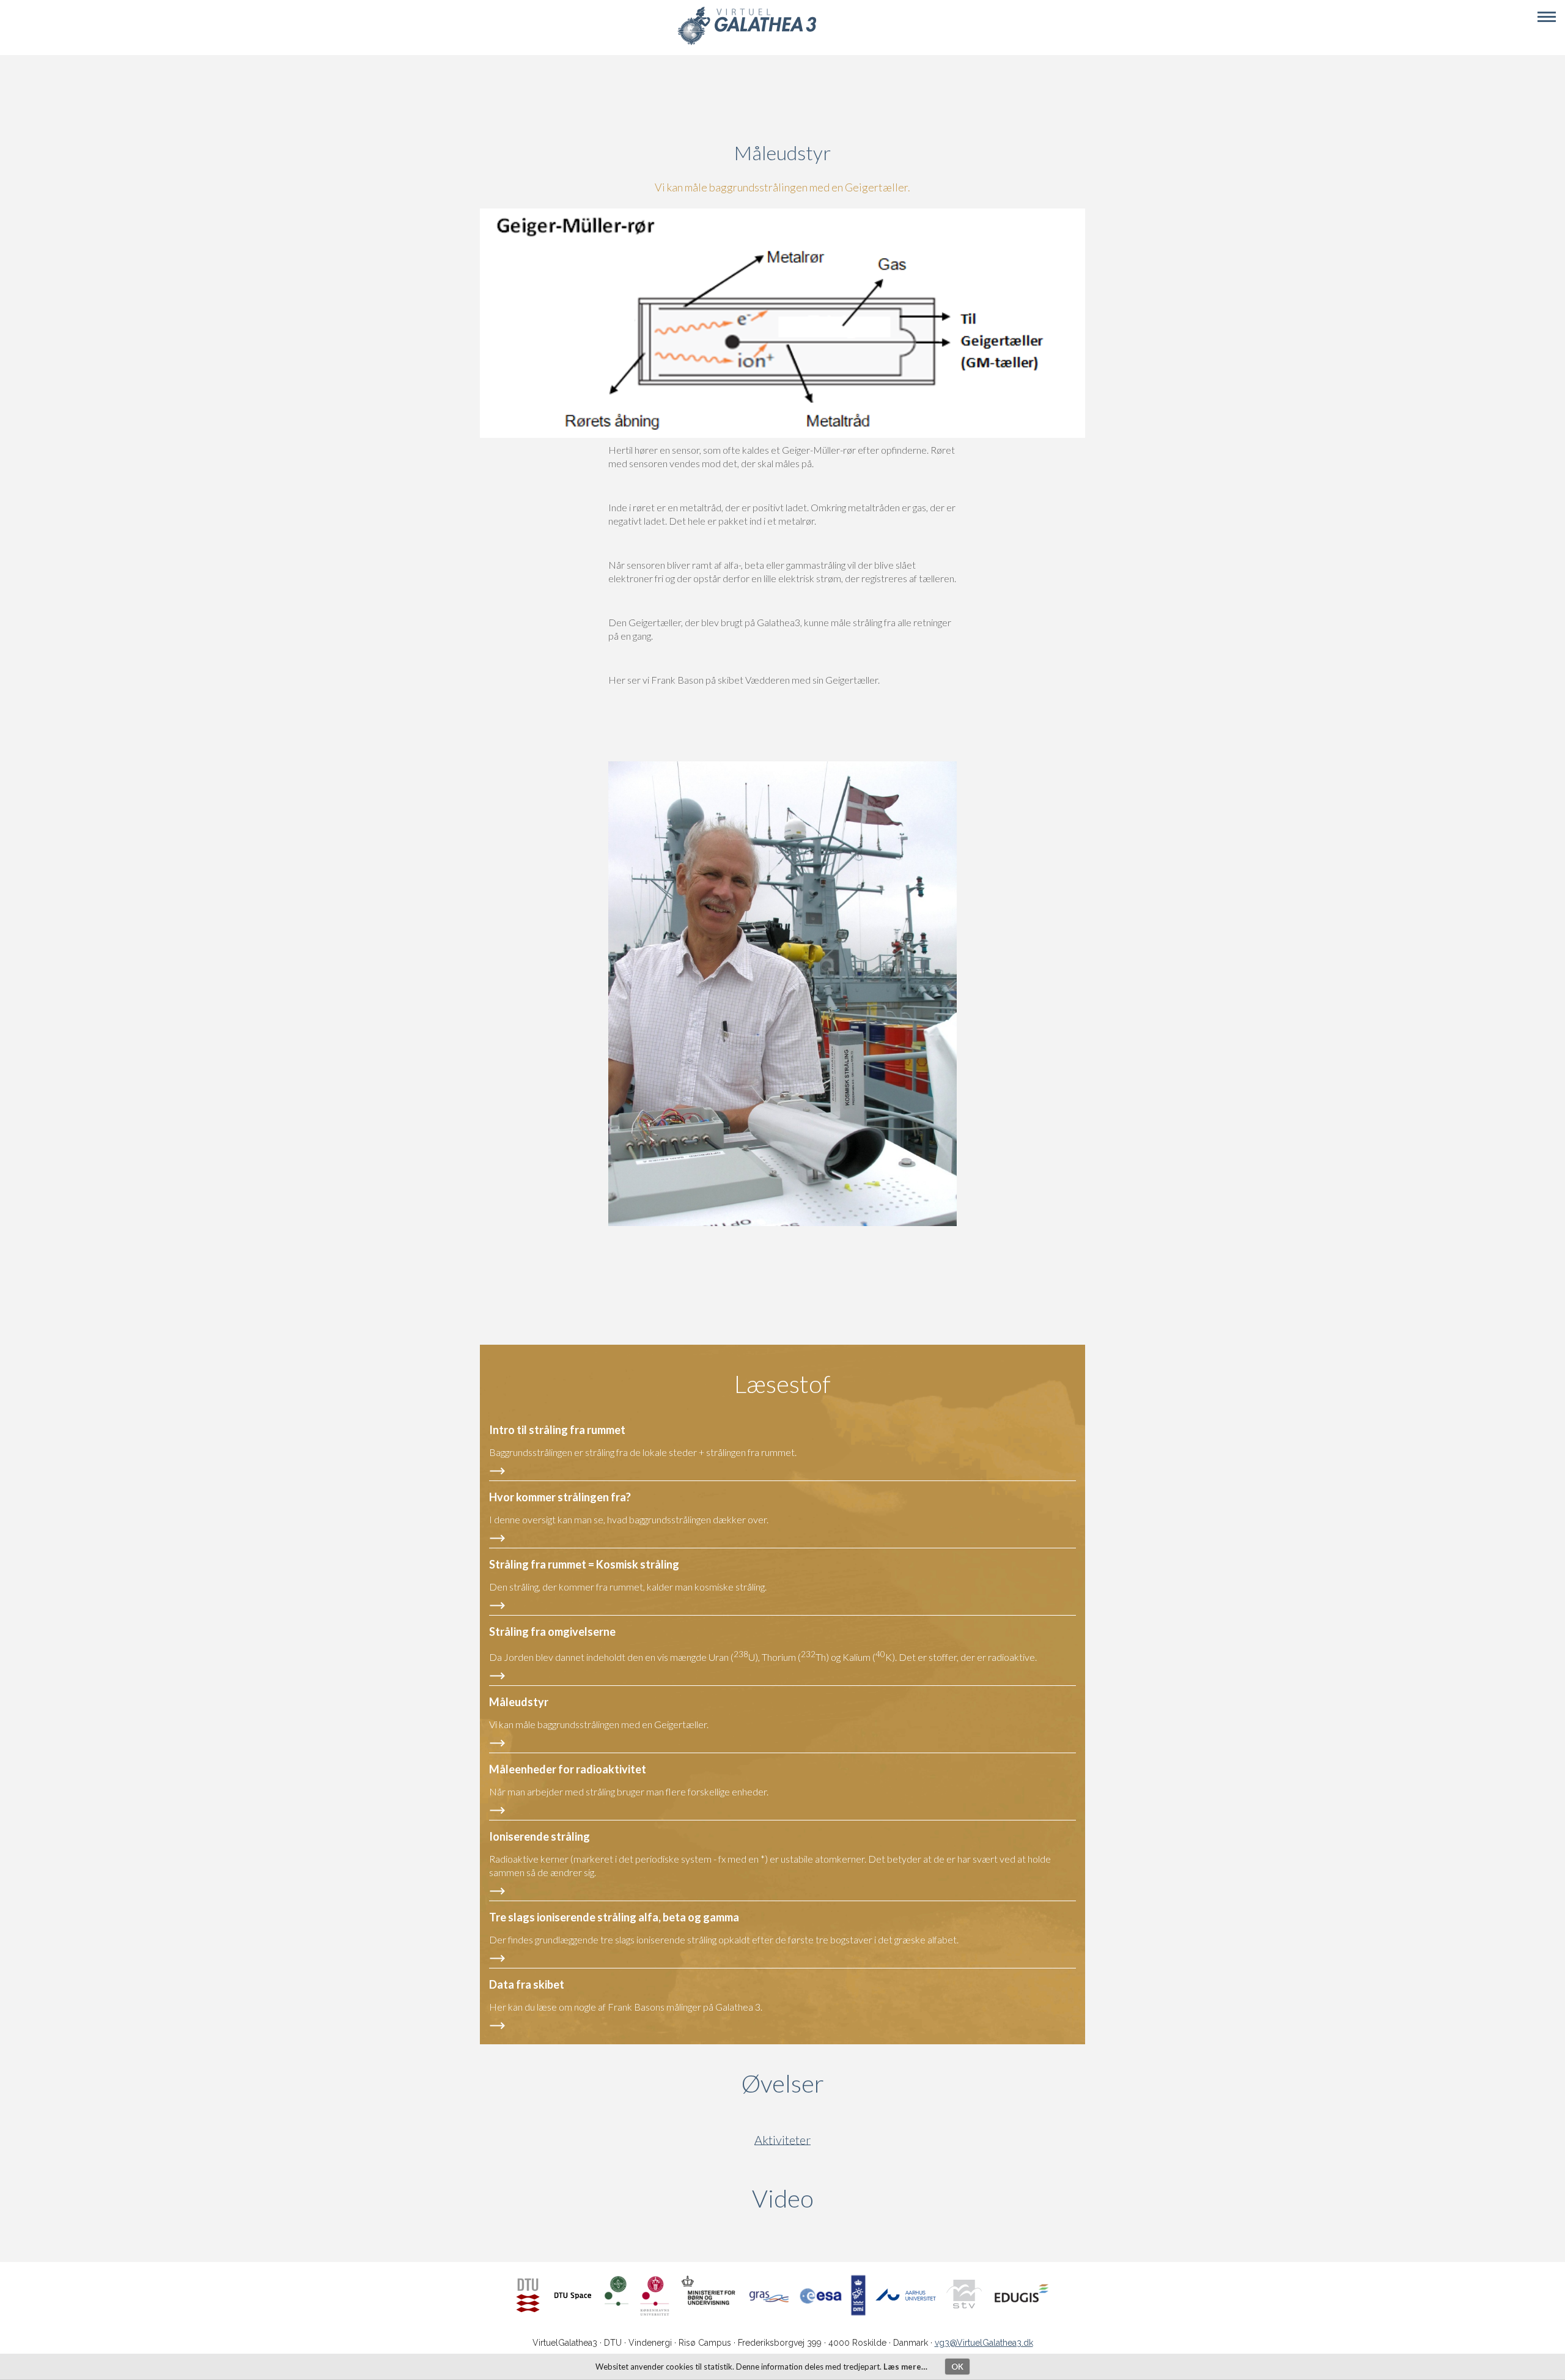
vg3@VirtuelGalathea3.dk (984, 2343)
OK (957, 2367)
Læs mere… (905, 2367)
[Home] (747, 43)
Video (841, 2198)
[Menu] (1547, 17)
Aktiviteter (782, 2140)
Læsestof (782, 1384)
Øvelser (783, 2083)
